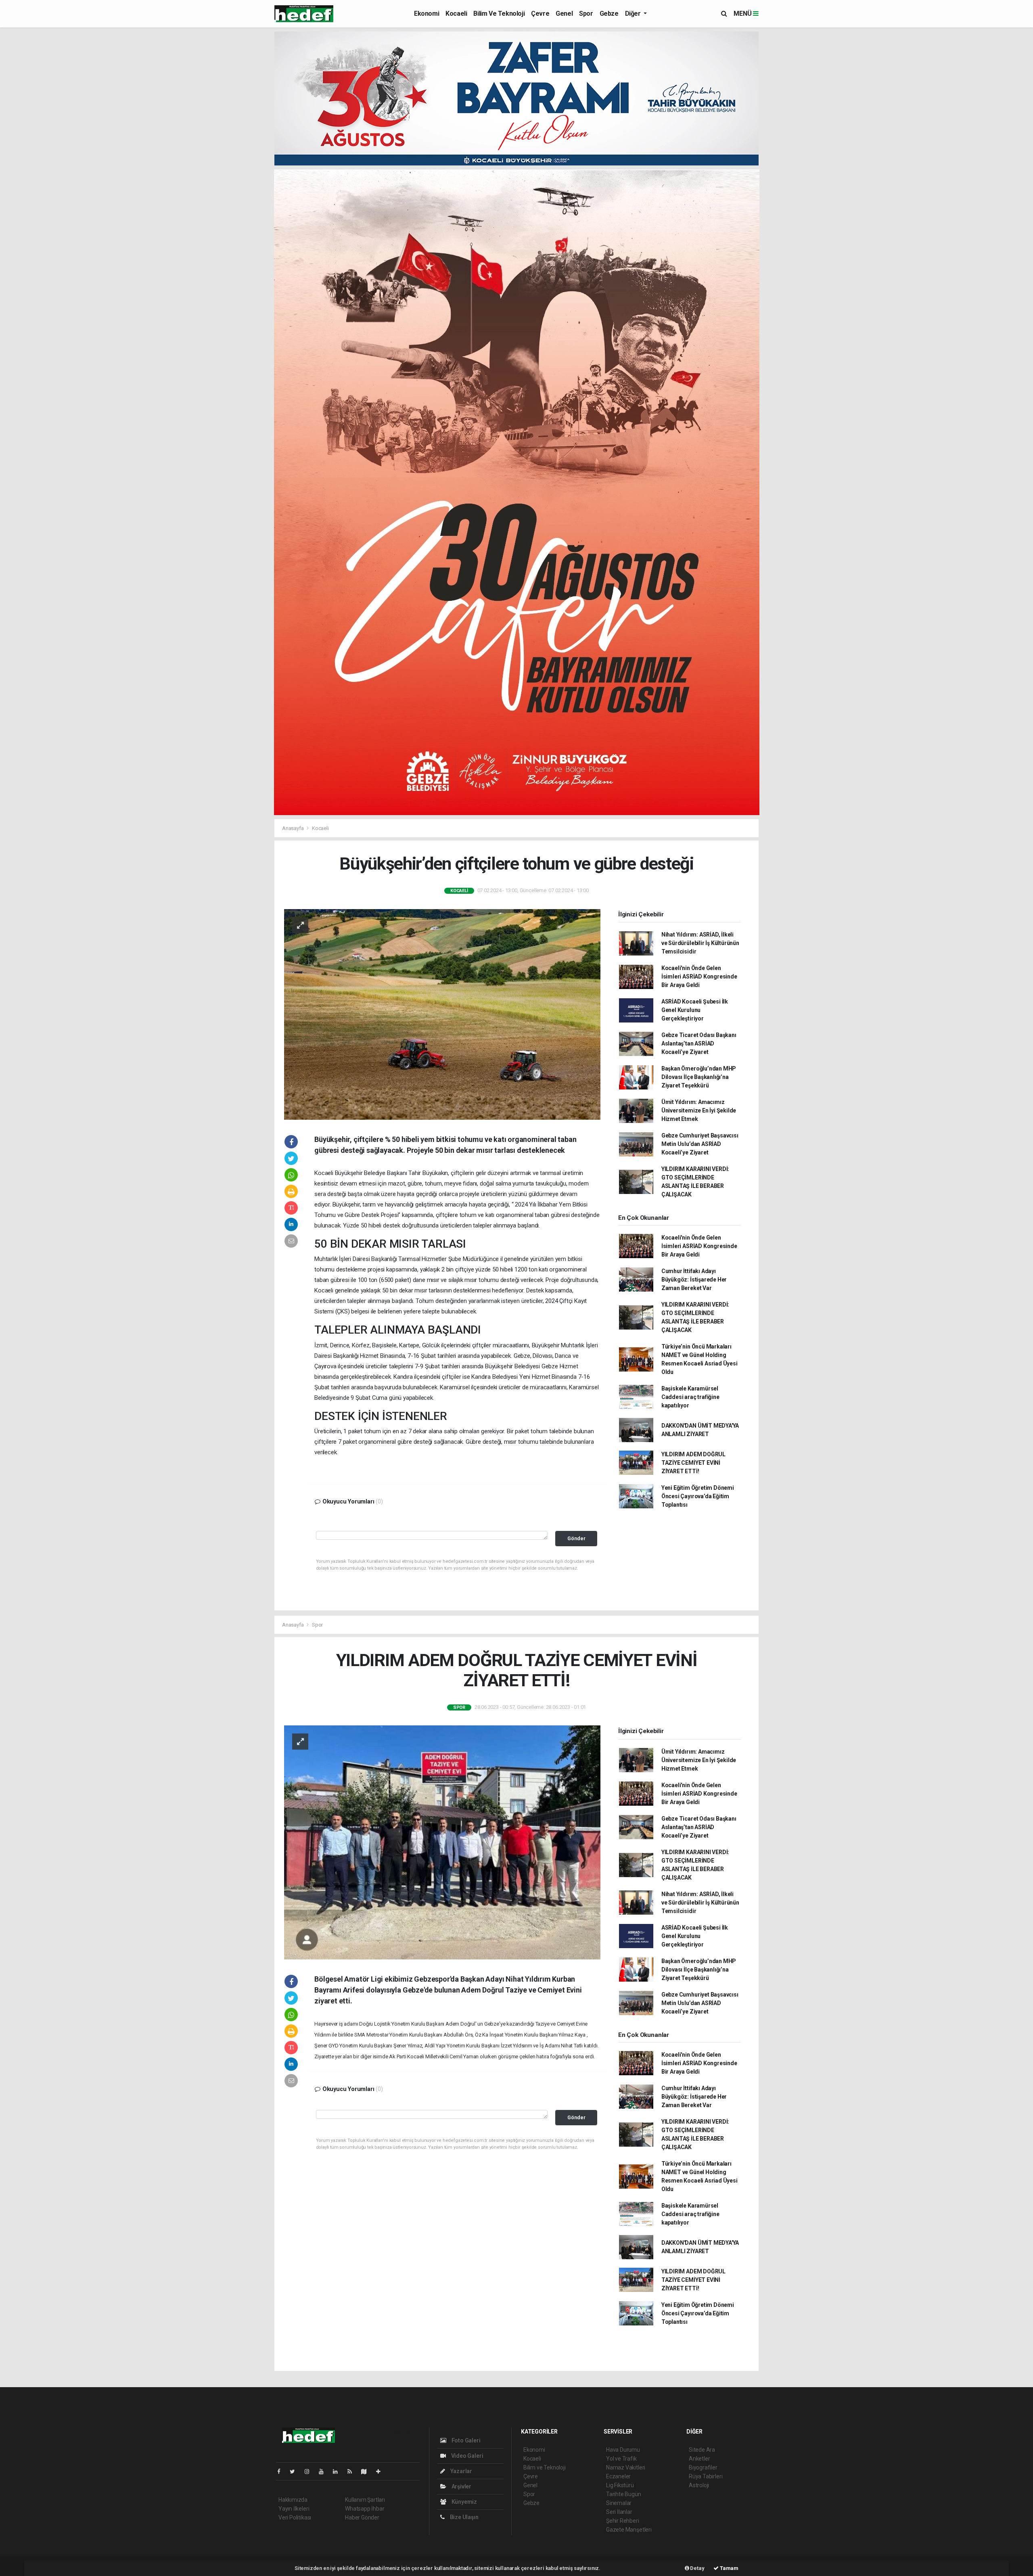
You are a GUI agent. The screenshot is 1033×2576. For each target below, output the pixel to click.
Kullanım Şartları (365, 2500)
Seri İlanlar (619, 2512)
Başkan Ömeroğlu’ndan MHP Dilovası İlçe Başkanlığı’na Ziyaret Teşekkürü (699, 1077)
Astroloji (699, 2485)
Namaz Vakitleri (626, 2467)
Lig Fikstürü (620, 2485)
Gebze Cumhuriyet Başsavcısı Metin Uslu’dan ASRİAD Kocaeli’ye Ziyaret (700, 1144)
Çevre (540, 14)
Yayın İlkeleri (294, 2509)
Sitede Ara (702, 2450)
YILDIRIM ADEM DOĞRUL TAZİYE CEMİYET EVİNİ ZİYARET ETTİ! (693, 1463)
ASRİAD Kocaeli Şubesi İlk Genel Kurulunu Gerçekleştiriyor (695, 1010)
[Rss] (353, 2471)
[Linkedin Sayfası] (339, 2471)
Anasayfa (293, 828)
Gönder (576, 1538)
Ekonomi (427, 14)
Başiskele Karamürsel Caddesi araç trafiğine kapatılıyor (690, 1397)
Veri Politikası (295, 2517)
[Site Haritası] (367, 2471)
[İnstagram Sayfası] (310, 2471)
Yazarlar (461, 2471)
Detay (697, 2568)
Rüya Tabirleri (706, 2476)
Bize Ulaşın (464, 2517)
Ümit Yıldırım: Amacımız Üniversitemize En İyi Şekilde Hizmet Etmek (699, 1110)
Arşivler (461, 2486)
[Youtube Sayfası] (324, 2471)
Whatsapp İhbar (365, 2509)
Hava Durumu (623, 2450)
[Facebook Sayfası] (282, 2471)
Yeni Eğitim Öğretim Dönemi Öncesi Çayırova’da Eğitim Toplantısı (698, 1496)
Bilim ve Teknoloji (499, 14)
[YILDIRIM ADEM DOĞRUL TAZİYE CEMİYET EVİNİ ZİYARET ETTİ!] (442, 1842)
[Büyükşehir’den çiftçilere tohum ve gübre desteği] (442, 1014)
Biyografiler (703, 2467)
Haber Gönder (362, 2517)
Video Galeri (466, 2456)
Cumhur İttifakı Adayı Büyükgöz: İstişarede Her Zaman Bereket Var (694, 1280)
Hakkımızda (293, 2500)
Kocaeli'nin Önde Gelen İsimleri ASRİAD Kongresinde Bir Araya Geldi (699, 976)
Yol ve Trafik (621, 2459)
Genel (564, 14)
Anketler (699, 2459)
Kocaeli (456, 14)
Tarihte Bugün (624, 2494)
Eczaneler (618, 2476)
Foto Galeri (465, 2440)
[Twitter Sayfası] (296, 2471)
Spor (586, 14)
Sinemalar (619, 2503)
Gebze (609, 14)
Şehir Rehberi (623, 2521)
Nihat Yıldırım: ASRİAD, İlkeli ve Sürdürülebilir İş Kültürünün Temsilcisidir (700, 943)
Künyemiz (464, 2502)
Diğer (634, 14)
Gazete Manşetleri (629, 2530)
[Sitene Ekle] (382, 2471)
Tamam (729, 2568)
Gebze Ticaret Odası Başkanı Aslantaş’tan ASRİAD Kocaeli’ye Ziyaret (699, 1043)
